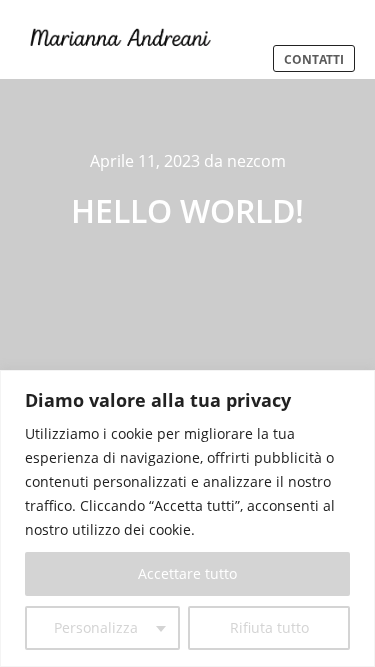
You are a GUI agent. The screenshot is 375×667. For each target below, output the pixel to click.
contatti (314, 59)
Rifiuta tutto (269, 627)
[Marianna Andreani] (120, 39)
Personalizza (96, 627)
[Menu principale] (309, 19)
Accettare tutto (187, 573)
